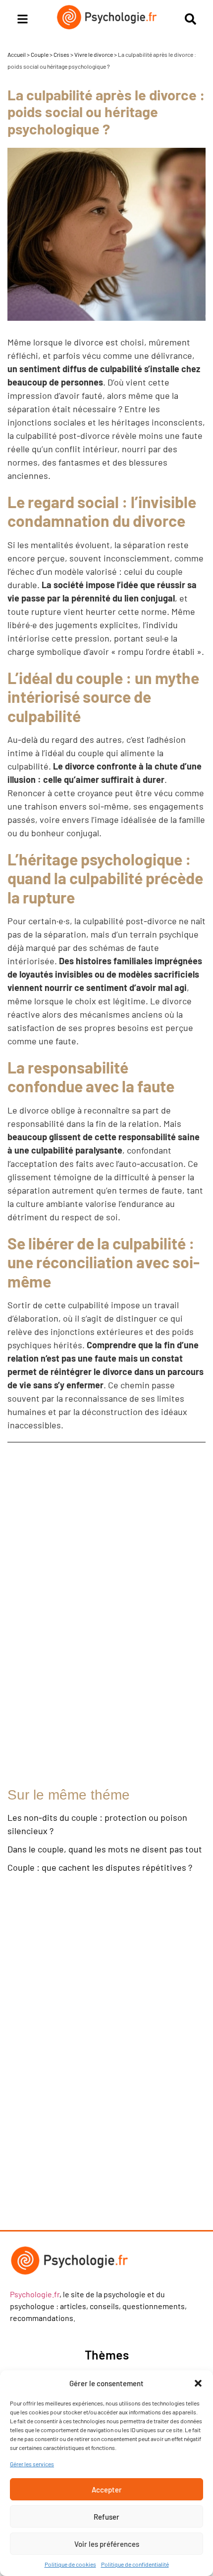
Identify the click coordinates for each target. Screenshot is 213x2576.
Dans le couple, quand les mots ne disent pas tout (105, 1849)
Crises (61, 54)
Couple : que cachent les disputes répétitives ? (100, 1867)
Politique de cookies (70, 2564)
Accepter (107, 2490)
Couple (40, 54)
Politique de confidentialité (135, 2564)
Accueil (17, 54)
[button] (198, 2383)
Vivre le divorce (94, 54)
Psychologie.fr (35, 2294)
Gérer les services (32, 2464)
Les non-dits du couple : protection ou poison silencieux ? (97, 1824)
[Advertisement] (97, 1615)
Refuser (106, 2517)
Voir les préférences (107, 2544)
